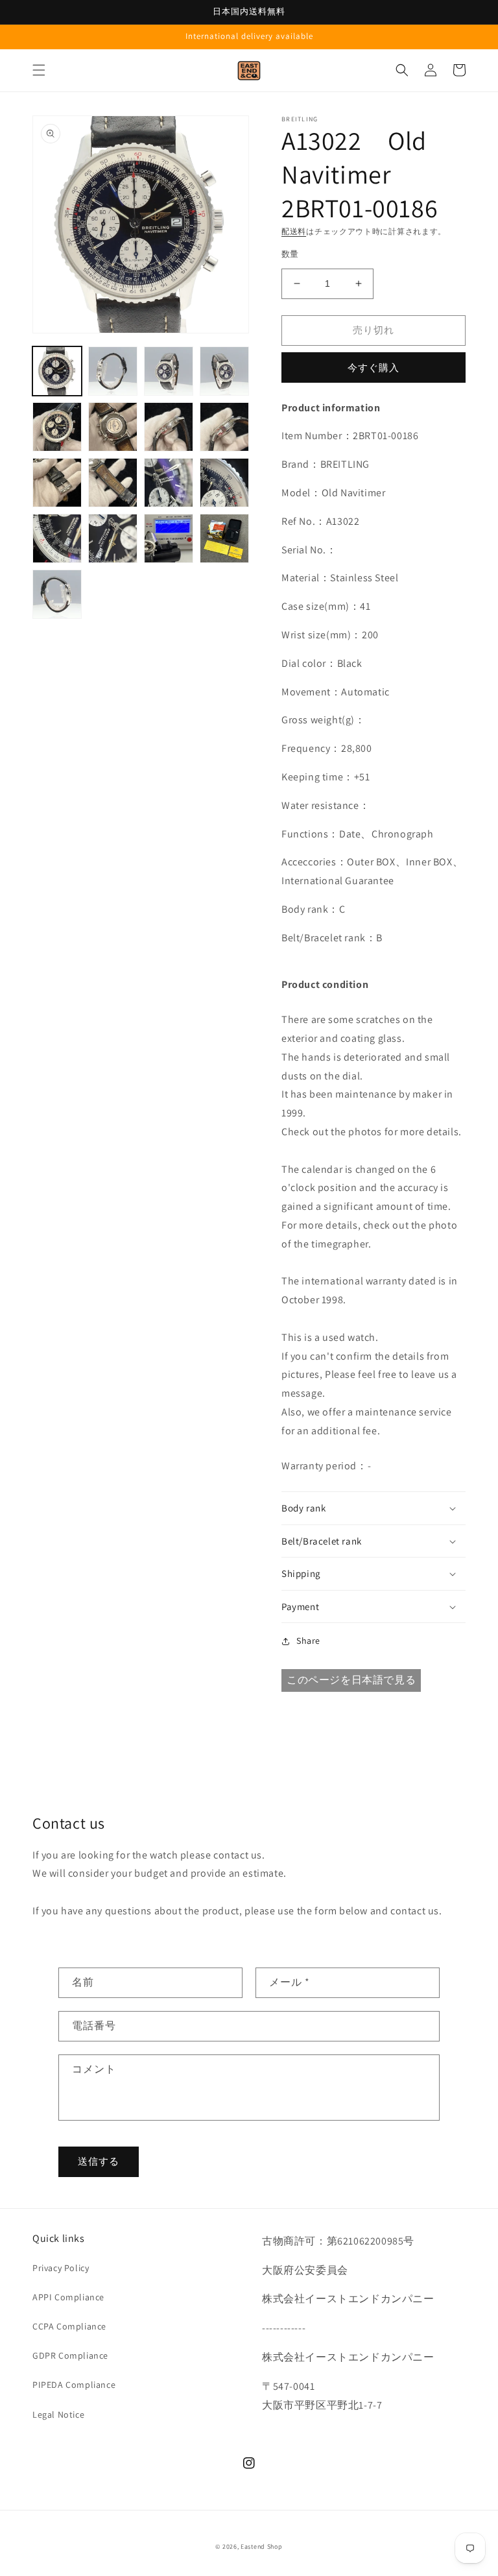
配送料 (294, 231)
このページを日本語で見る (351, 1680)
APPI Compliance (68, 2297)
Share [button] (308, 1641)
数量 (290, 254)
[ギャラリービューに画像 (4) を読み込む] (224, 371)
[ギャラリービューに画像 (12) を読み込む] (224, 483)
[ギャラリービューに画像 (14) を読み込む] (113, 538)
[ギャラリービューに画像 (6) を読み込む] (113, 427)
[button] (39, 70)
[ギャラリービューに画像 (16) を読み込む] (224, 538)
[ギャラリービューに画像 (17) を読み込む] (57, 594)
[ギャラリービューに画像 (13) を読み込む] (57, 538)
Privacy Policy (61, 2268)
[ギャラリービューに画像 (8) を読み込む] (224, 427)
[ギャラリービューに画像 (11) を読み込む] (169, 483)
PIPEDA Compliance (74, 2385)
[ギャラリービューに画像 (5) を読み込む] (57, 427)
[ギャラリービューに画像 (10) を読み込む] (113, 483)
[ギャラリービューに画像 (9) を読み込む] (57, 483)
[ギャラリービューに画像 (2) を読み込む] (113, 371)
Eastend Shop (261, 2546)
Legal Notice (58, 2414)
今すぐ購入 (373, 367)
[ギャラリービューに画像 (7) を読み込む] (169, 427)
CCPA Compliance (69, 2326)
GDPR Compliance (70, 2355)
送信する (99, 2161)
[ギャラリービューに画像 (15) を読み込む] (169, 538)
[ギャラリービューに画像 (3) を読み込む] (169, 371)
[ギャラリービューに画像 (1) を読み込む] (57, 371)
